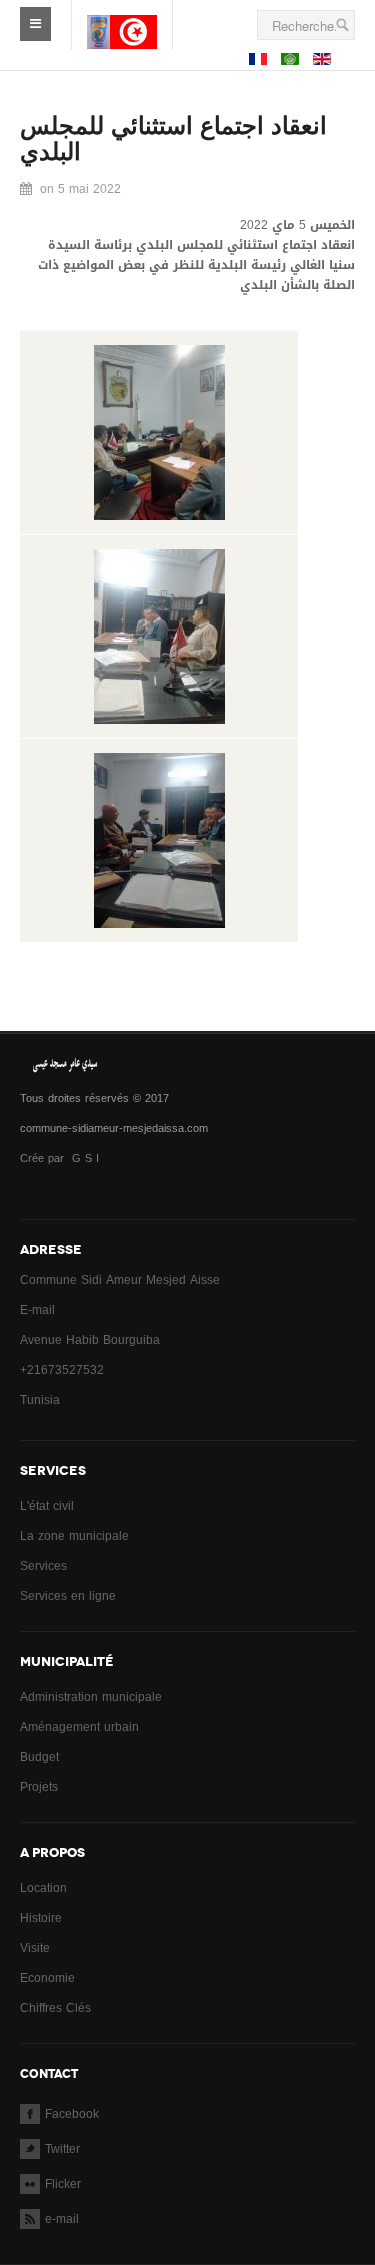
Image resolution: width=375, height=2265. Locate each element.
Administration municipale (91, 1697)
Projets (39, 1787)
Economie (47, 1978)
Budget (39, 1757)
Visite (35, 1948)
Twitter (62, 2149)
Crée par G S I (61, 1158)
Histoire (41, 1918)
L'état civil (47, 1506)
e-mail (62, 2219)
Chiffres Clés (55, 2008)
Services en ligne (68, 1596)
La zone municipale (74, 1536)
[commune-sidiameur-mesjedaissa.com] (122, 16)
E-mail (37, 1310)
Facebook (72, 2114)
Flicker (63, 2184)
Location (43, 1888)
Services (43, 1566)
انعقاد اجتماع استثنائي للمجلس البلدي (173, 138)
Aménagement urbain (79, 1727)
